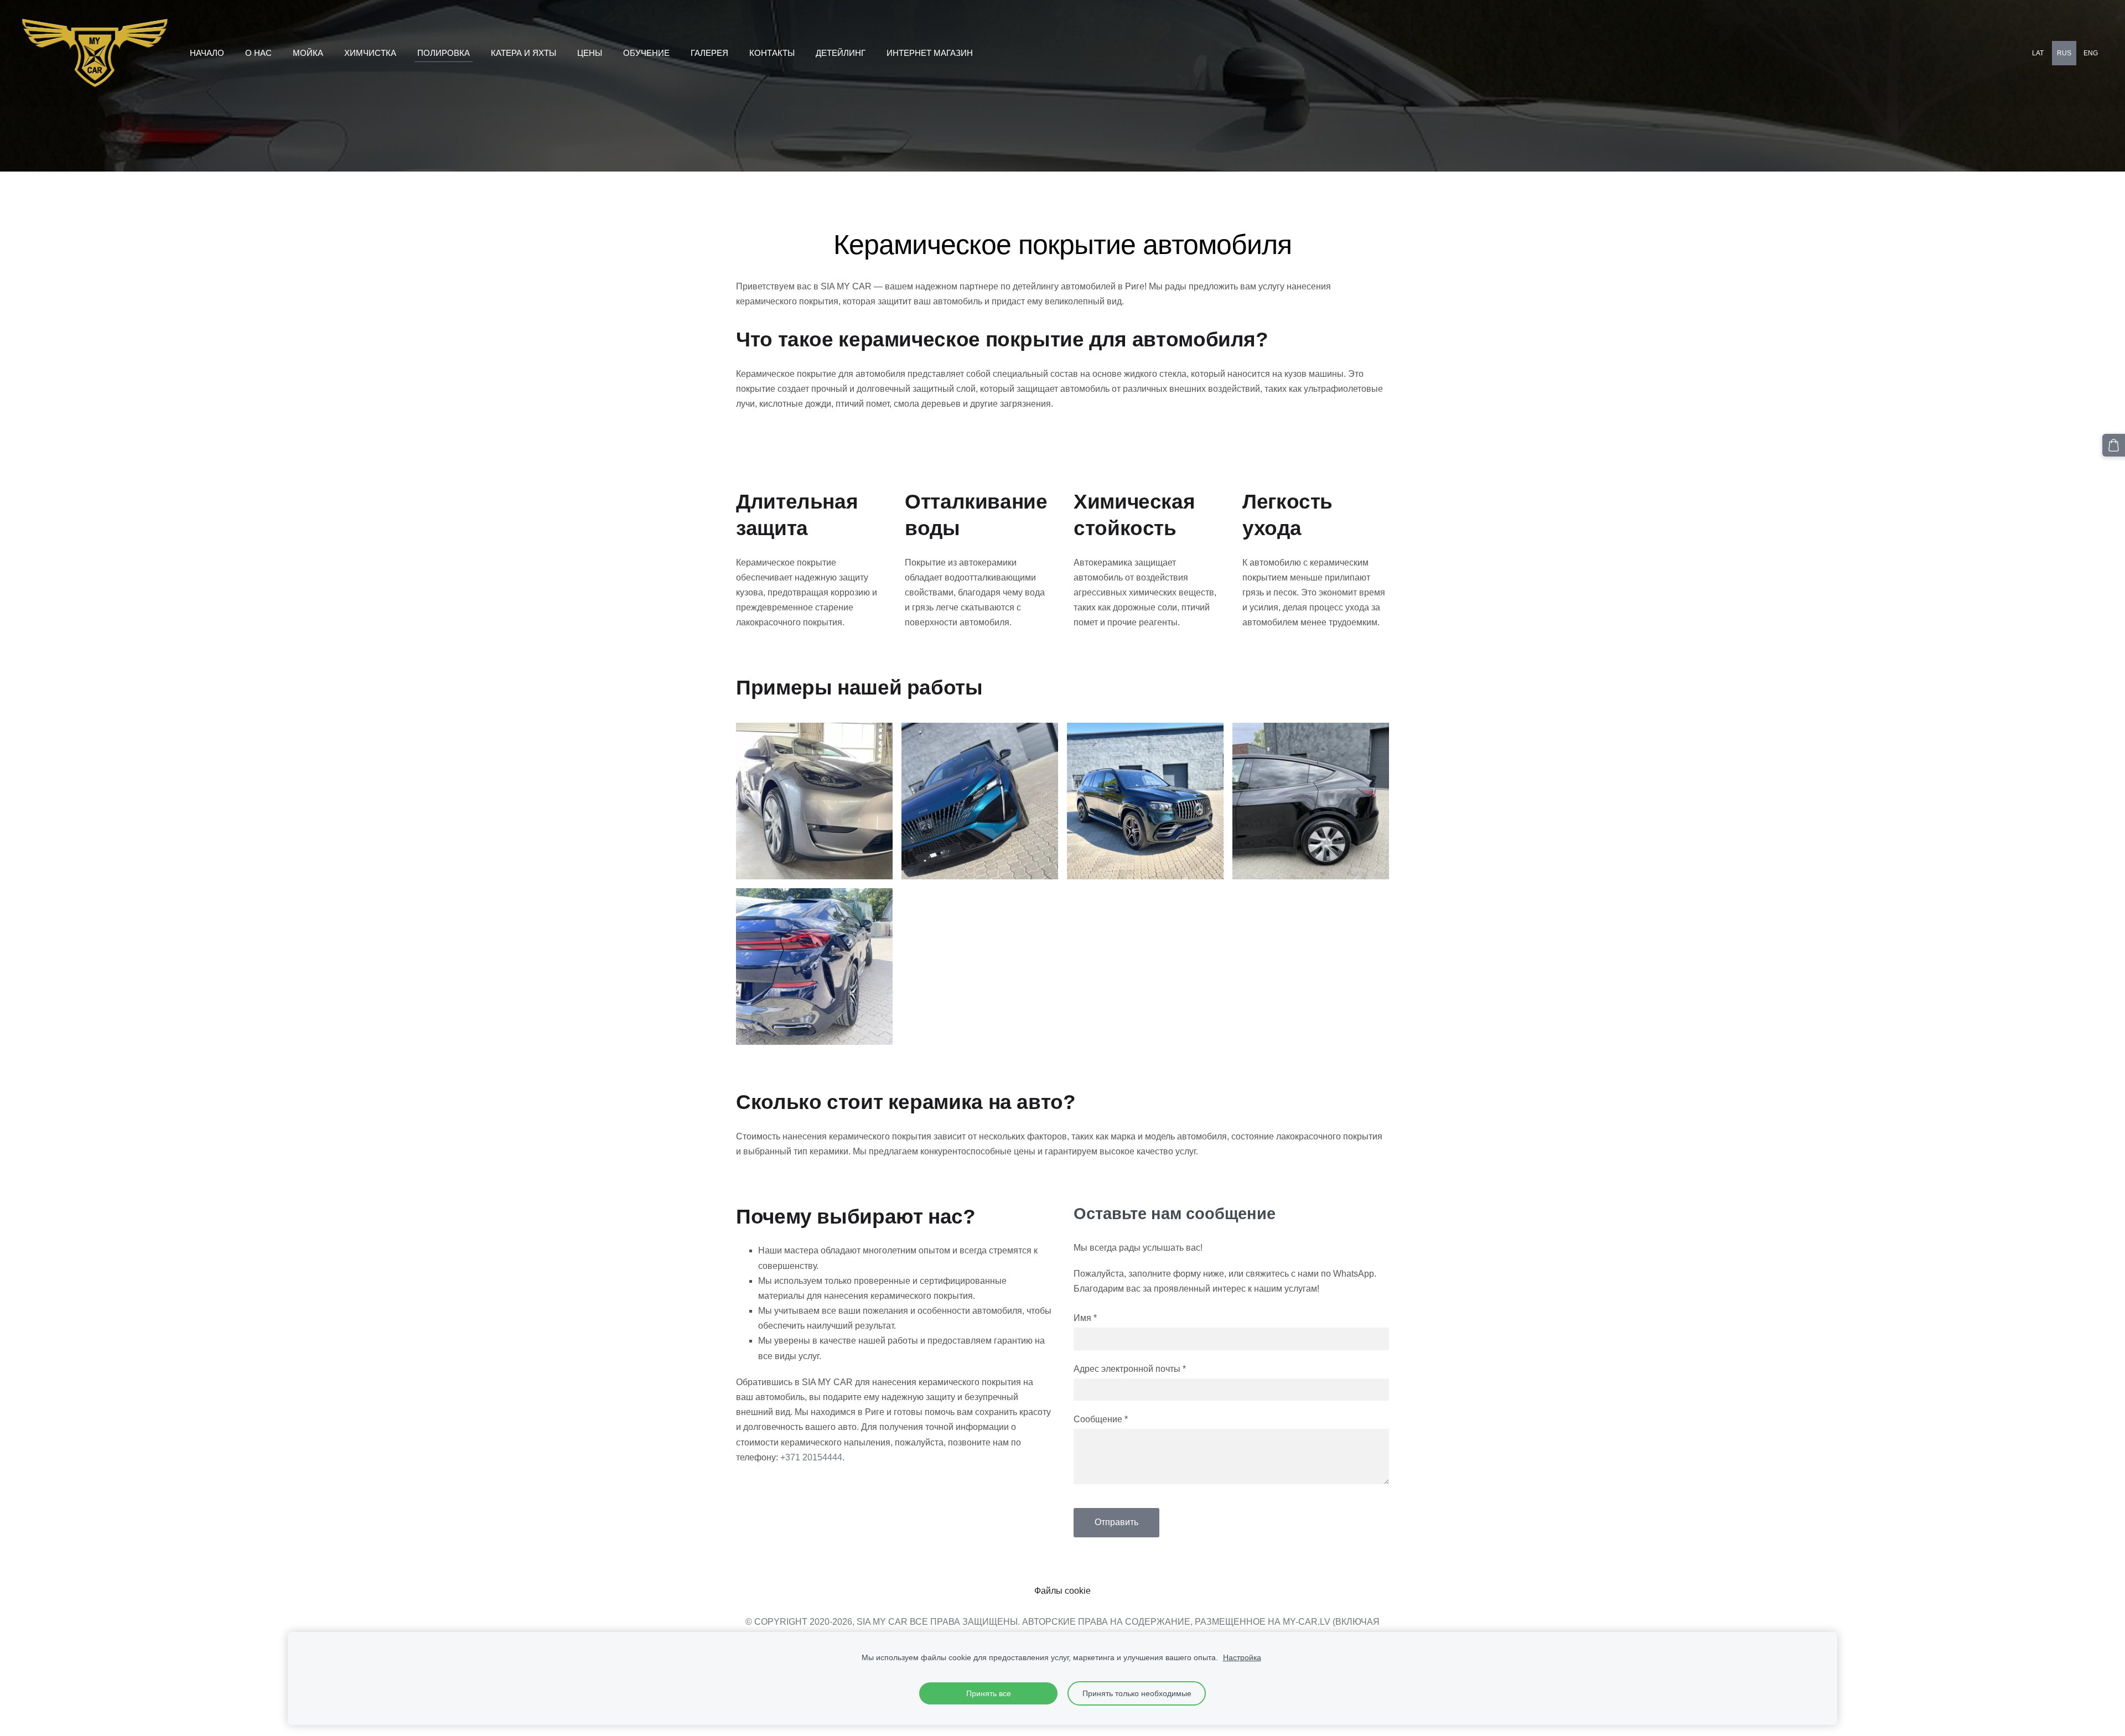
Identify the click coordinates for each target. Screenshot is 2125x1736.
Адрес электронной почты (1130, 1369)
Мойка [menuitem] (308, 53)
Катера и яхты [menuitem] (524, 53)
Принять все (989, 1693)
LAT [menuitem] (2038, 53)
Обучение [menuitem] (646, 53)
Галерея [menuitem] (709, 53)
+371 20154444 (811, 1457)
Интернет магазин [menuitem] (930, 53)
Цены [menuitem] (590, 53)
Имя (1085, 1318)
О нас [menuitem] (258, 53)
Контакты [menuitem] (772, 53)
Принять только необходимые (1137, 1693)
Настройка (1242, 1657)
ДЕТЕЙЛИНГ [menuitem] (841, 53)
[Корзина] (2114, 445)
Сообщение (1101, 1419)
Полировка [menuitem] (444, 53)
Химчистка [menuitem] (370, 53)
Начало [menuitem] (207, 53)
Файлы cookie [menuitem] (1062, 1591)
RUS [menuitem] (2064, 53)
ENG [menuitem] (2091, 53)
